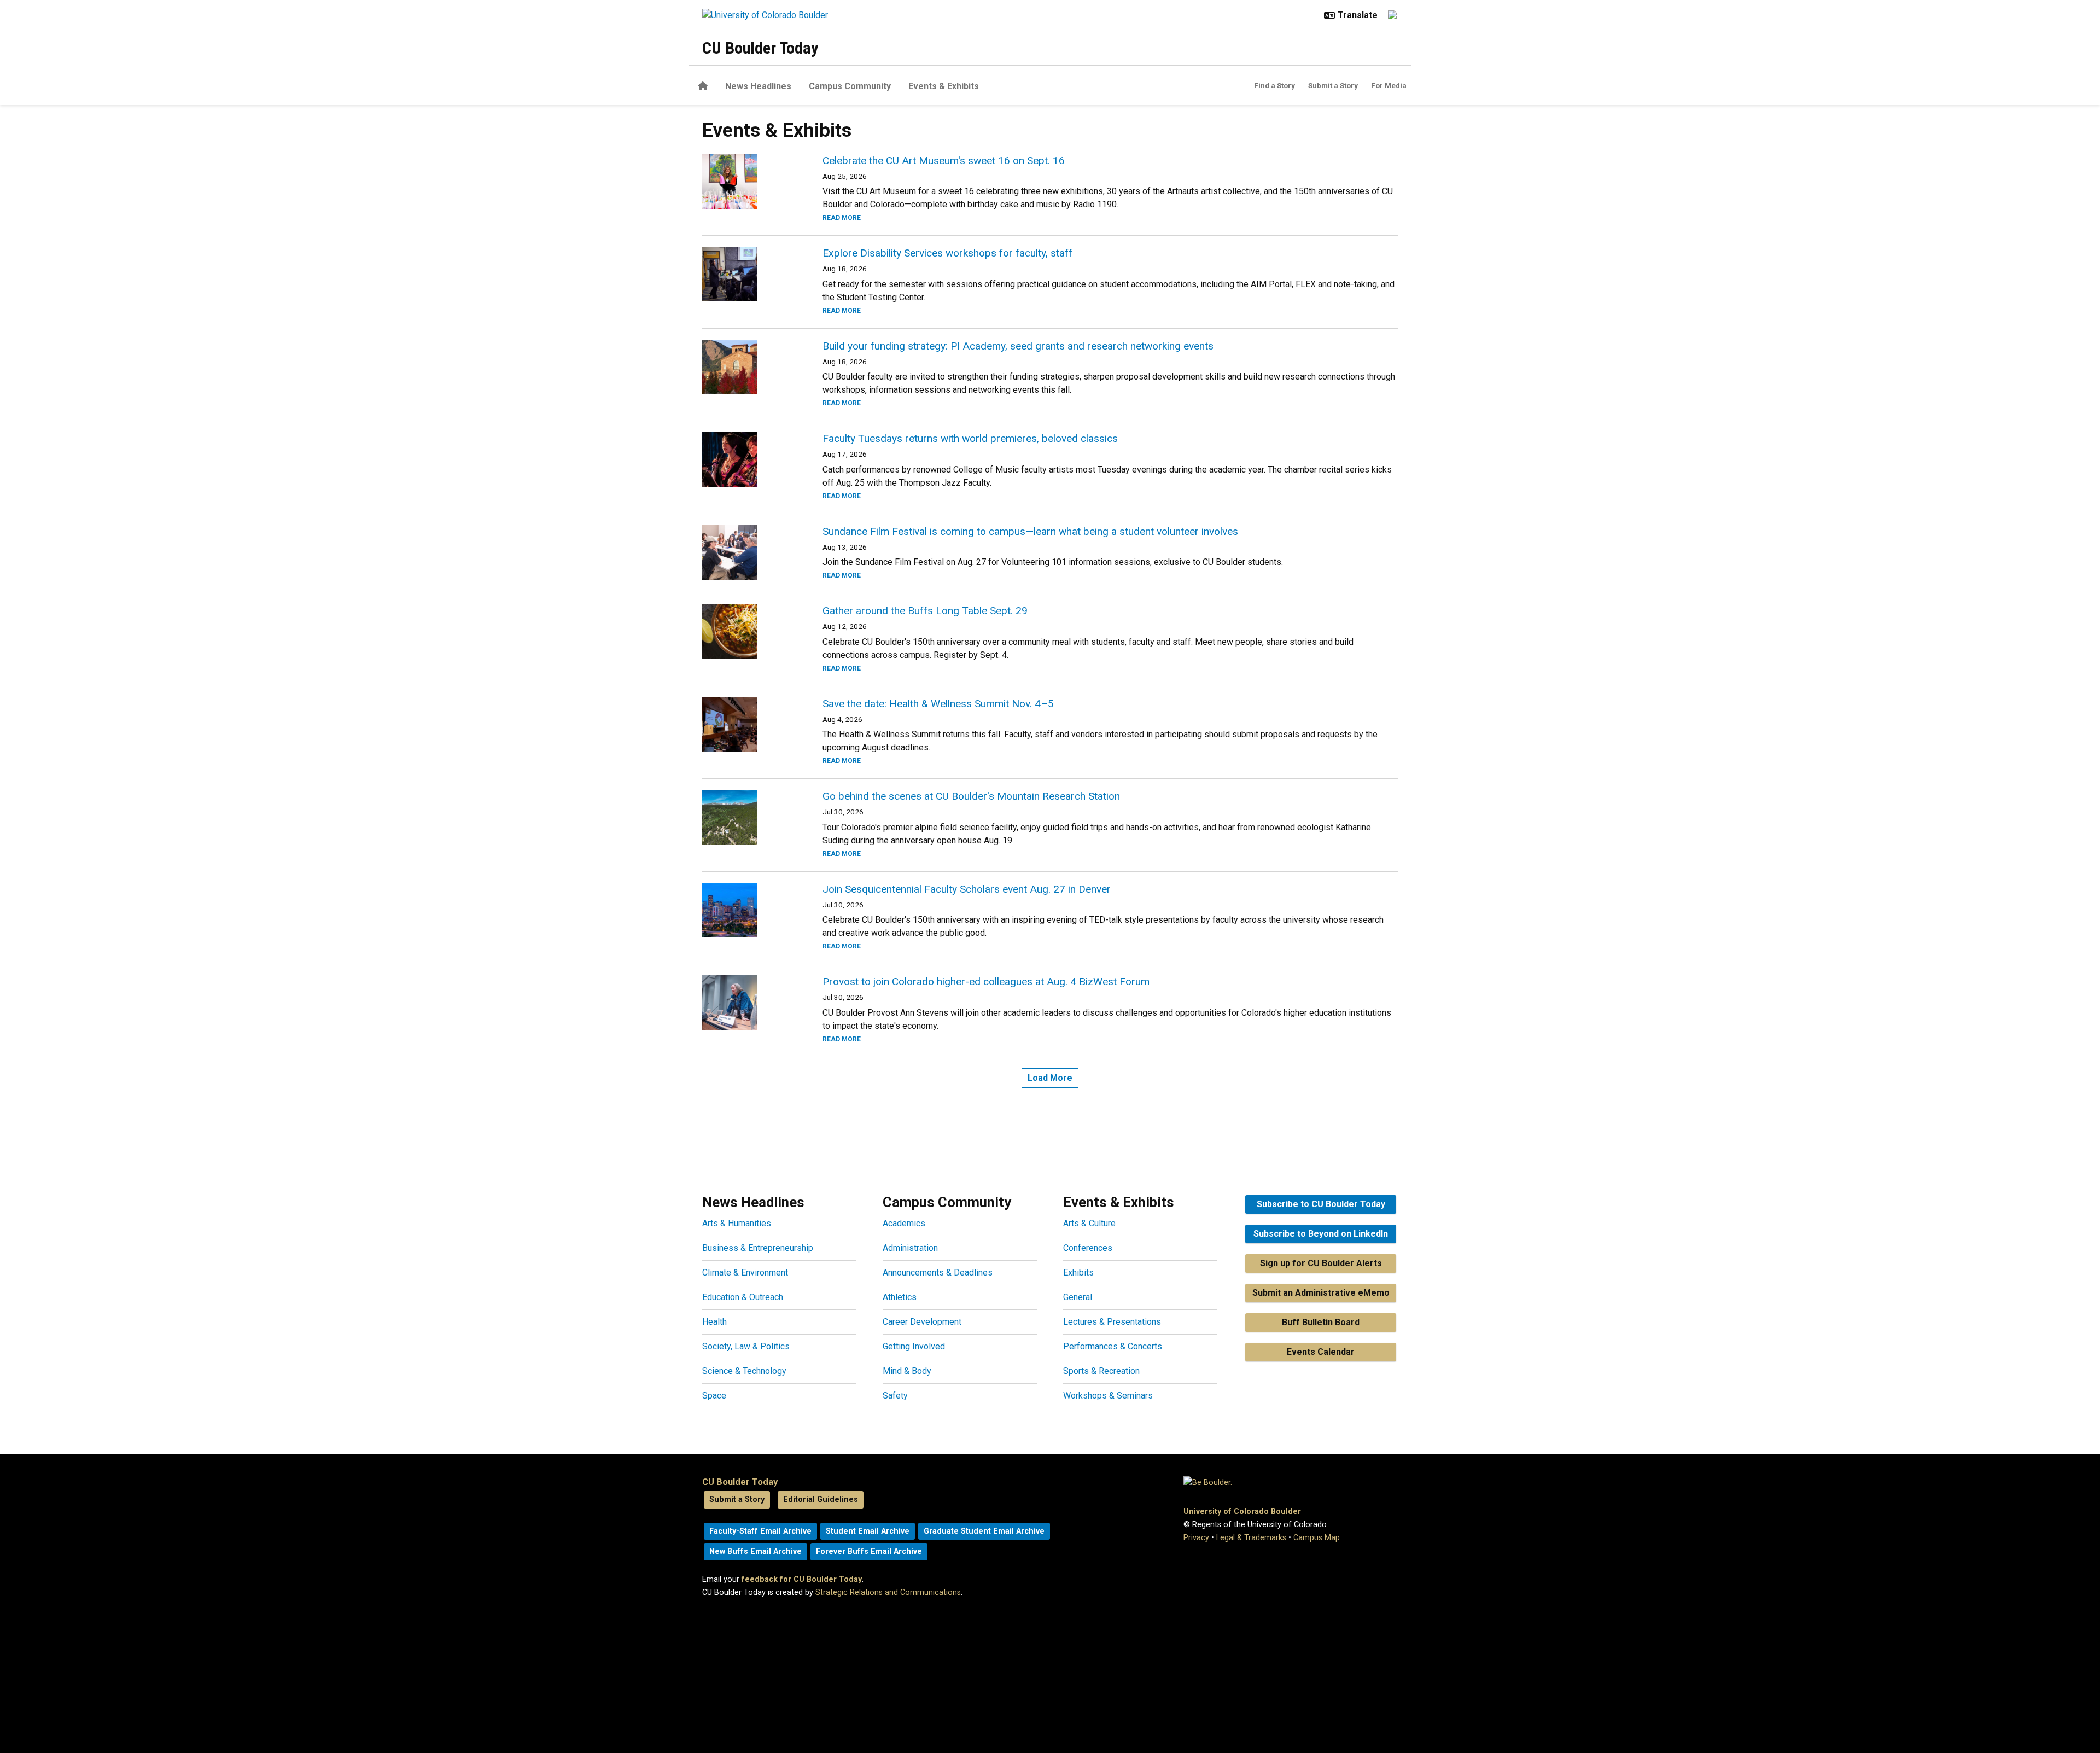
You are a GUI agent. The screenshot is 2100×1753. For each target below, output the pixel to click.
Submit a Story (1333, 85)
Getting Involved (914, 1346)
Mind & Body (907, 1371)
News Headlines (758, 86)
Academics (904, 1223)
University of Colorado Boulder (1242, 1512)
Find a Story (1274, 85)
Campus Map (1317, 1538)
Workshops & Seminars (1108, 1396)
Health (714, 1322)
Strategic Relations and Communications (888, 1592)
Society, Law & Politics (746, 1346)
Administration (910, 1248)
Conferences (1088, 1248)
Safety (895, 1396)
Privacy (1196, 1538)
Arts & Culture (1089, 1223)
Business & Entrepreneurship (758, 1248)
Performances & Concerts (1113, 1346)
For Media (1389, 85)
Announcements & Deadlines (938, 1272)
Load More (1050, 1078)
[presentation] (749, 182)
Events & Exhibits (944, 86)
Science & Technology (744, 1371)
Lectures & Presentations (1112, 1322)
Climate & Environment (745, 1272)
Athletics (900, 1297)
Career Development (922, 1322)
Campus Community (850, 86)
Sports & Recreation (1101, 1371)
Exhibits (1078, 1272)
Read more (842, 218)
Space (714, 1396)
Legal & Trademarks (1251, 1538)
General (1078, 1297)
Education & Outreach (743, 1297)
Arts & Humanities (737, 1223)
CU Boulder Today (760, 48)
